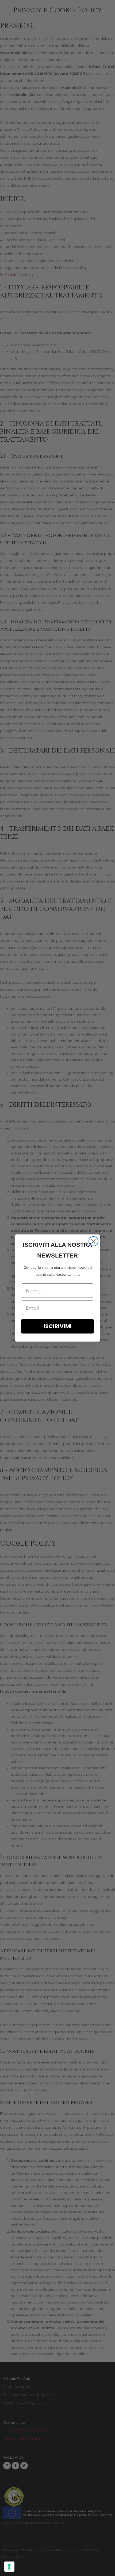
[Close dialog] (93, 1241)
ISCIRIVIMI (58, 1326)
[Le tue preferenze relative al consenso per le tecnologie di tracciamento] (9, 2567)
